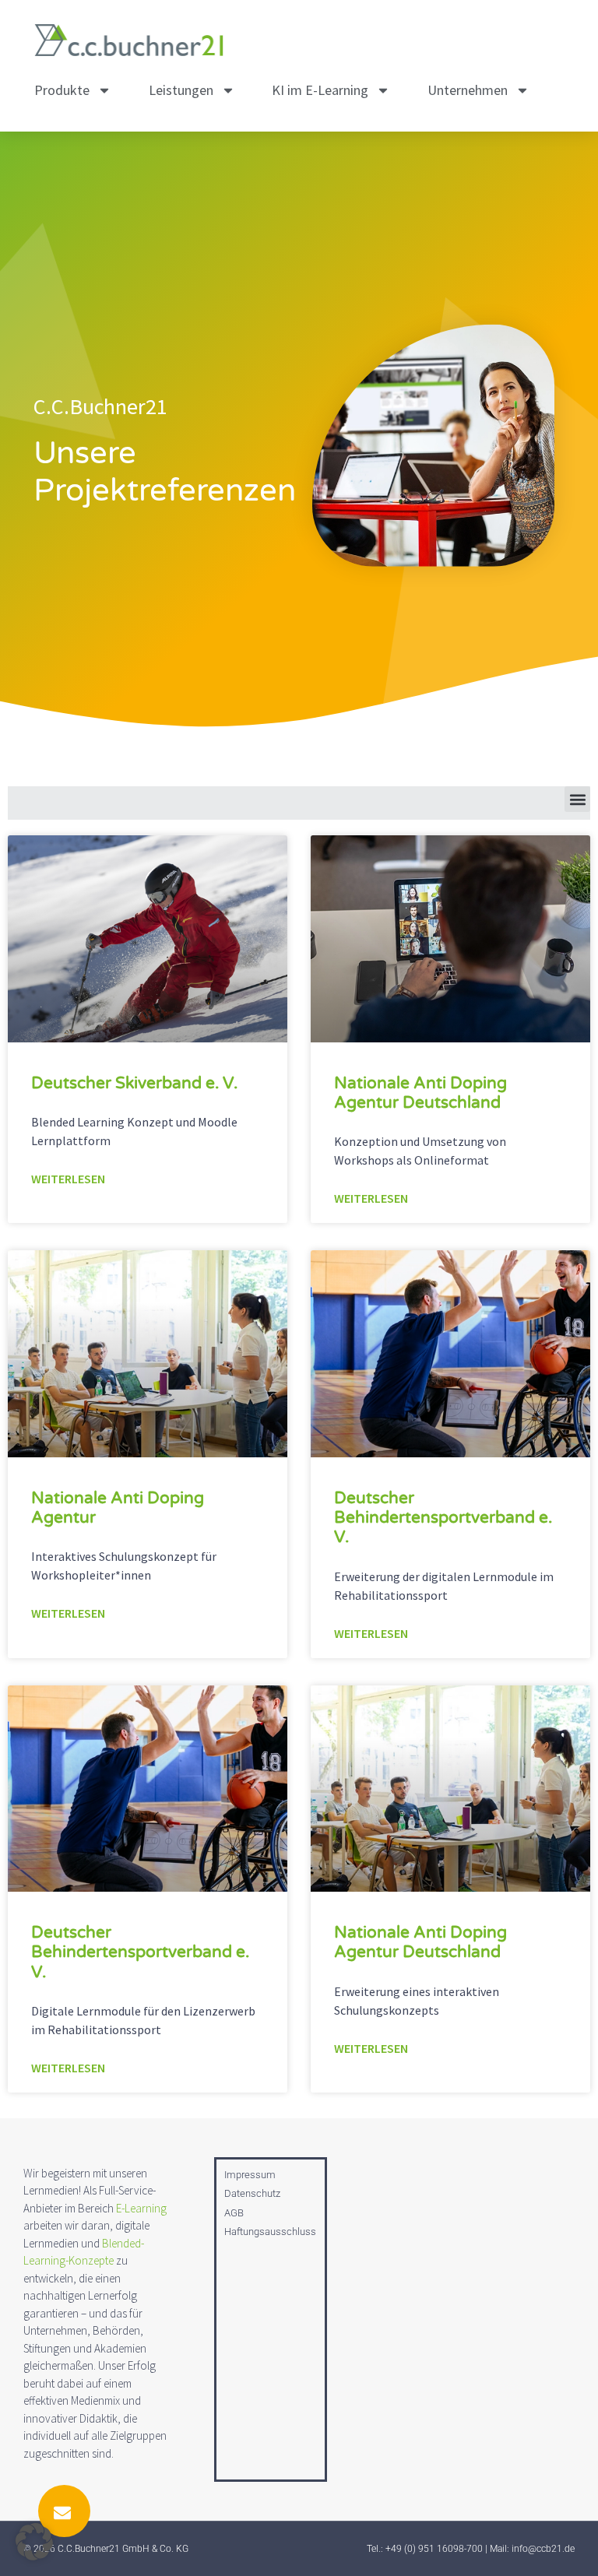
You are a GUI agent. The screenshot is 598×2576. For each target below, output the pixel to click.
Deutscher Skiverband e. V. (134, 1083)
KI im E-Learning (320, 90)
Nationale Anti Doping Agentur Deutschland (420, 1093)
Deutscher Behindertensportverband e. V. (443, 1518)
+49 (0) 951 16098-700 (434, 2549)
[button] (577, 799)
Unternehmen (468, 90)
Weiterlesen (68, 1179)
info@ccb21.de (543, 2549)
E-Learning (141, 2208)
